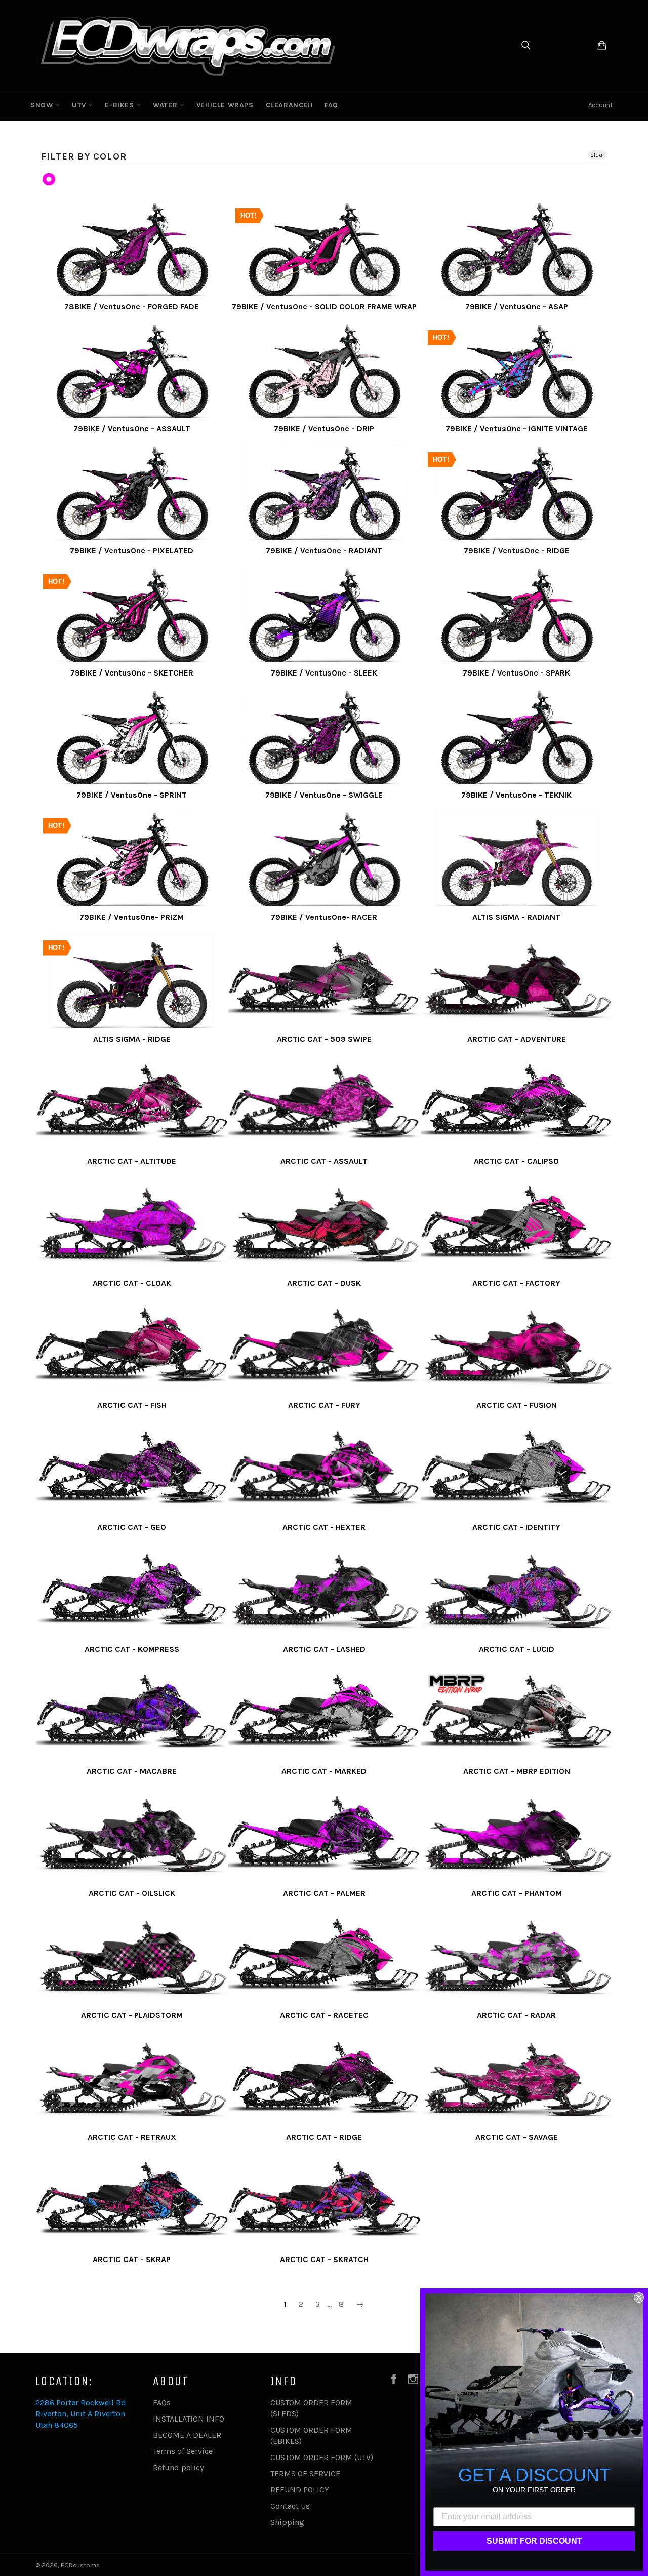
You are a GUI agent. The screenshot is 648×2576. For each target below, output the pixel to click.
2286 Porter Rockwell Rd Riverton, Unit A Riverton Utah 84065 (81, 2414)
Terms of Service (183, 2451)
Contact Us (290, 2506)
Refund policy (178, 2467)
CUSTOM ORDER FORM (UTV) (322, 2457)
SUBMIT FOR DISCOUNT (534, 2541)
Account (600, 105)
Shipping (287, 2522)
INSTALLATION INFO (189, 2419)
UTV (80, 105)
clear (597, 155)
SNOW (43, 105)
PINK (49, 180)
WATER (166, 105)
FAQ (331, 105)
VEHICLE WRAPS (225, 105)
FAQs (162, 2403)
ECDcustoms (80, 2565)
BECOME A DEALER (187, 2435)
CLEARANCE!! (289, 105)
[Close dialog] (639, 2297)
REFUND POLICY (300, 2490)
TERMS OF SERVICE (305, 2473)
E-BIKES (120, 105)
